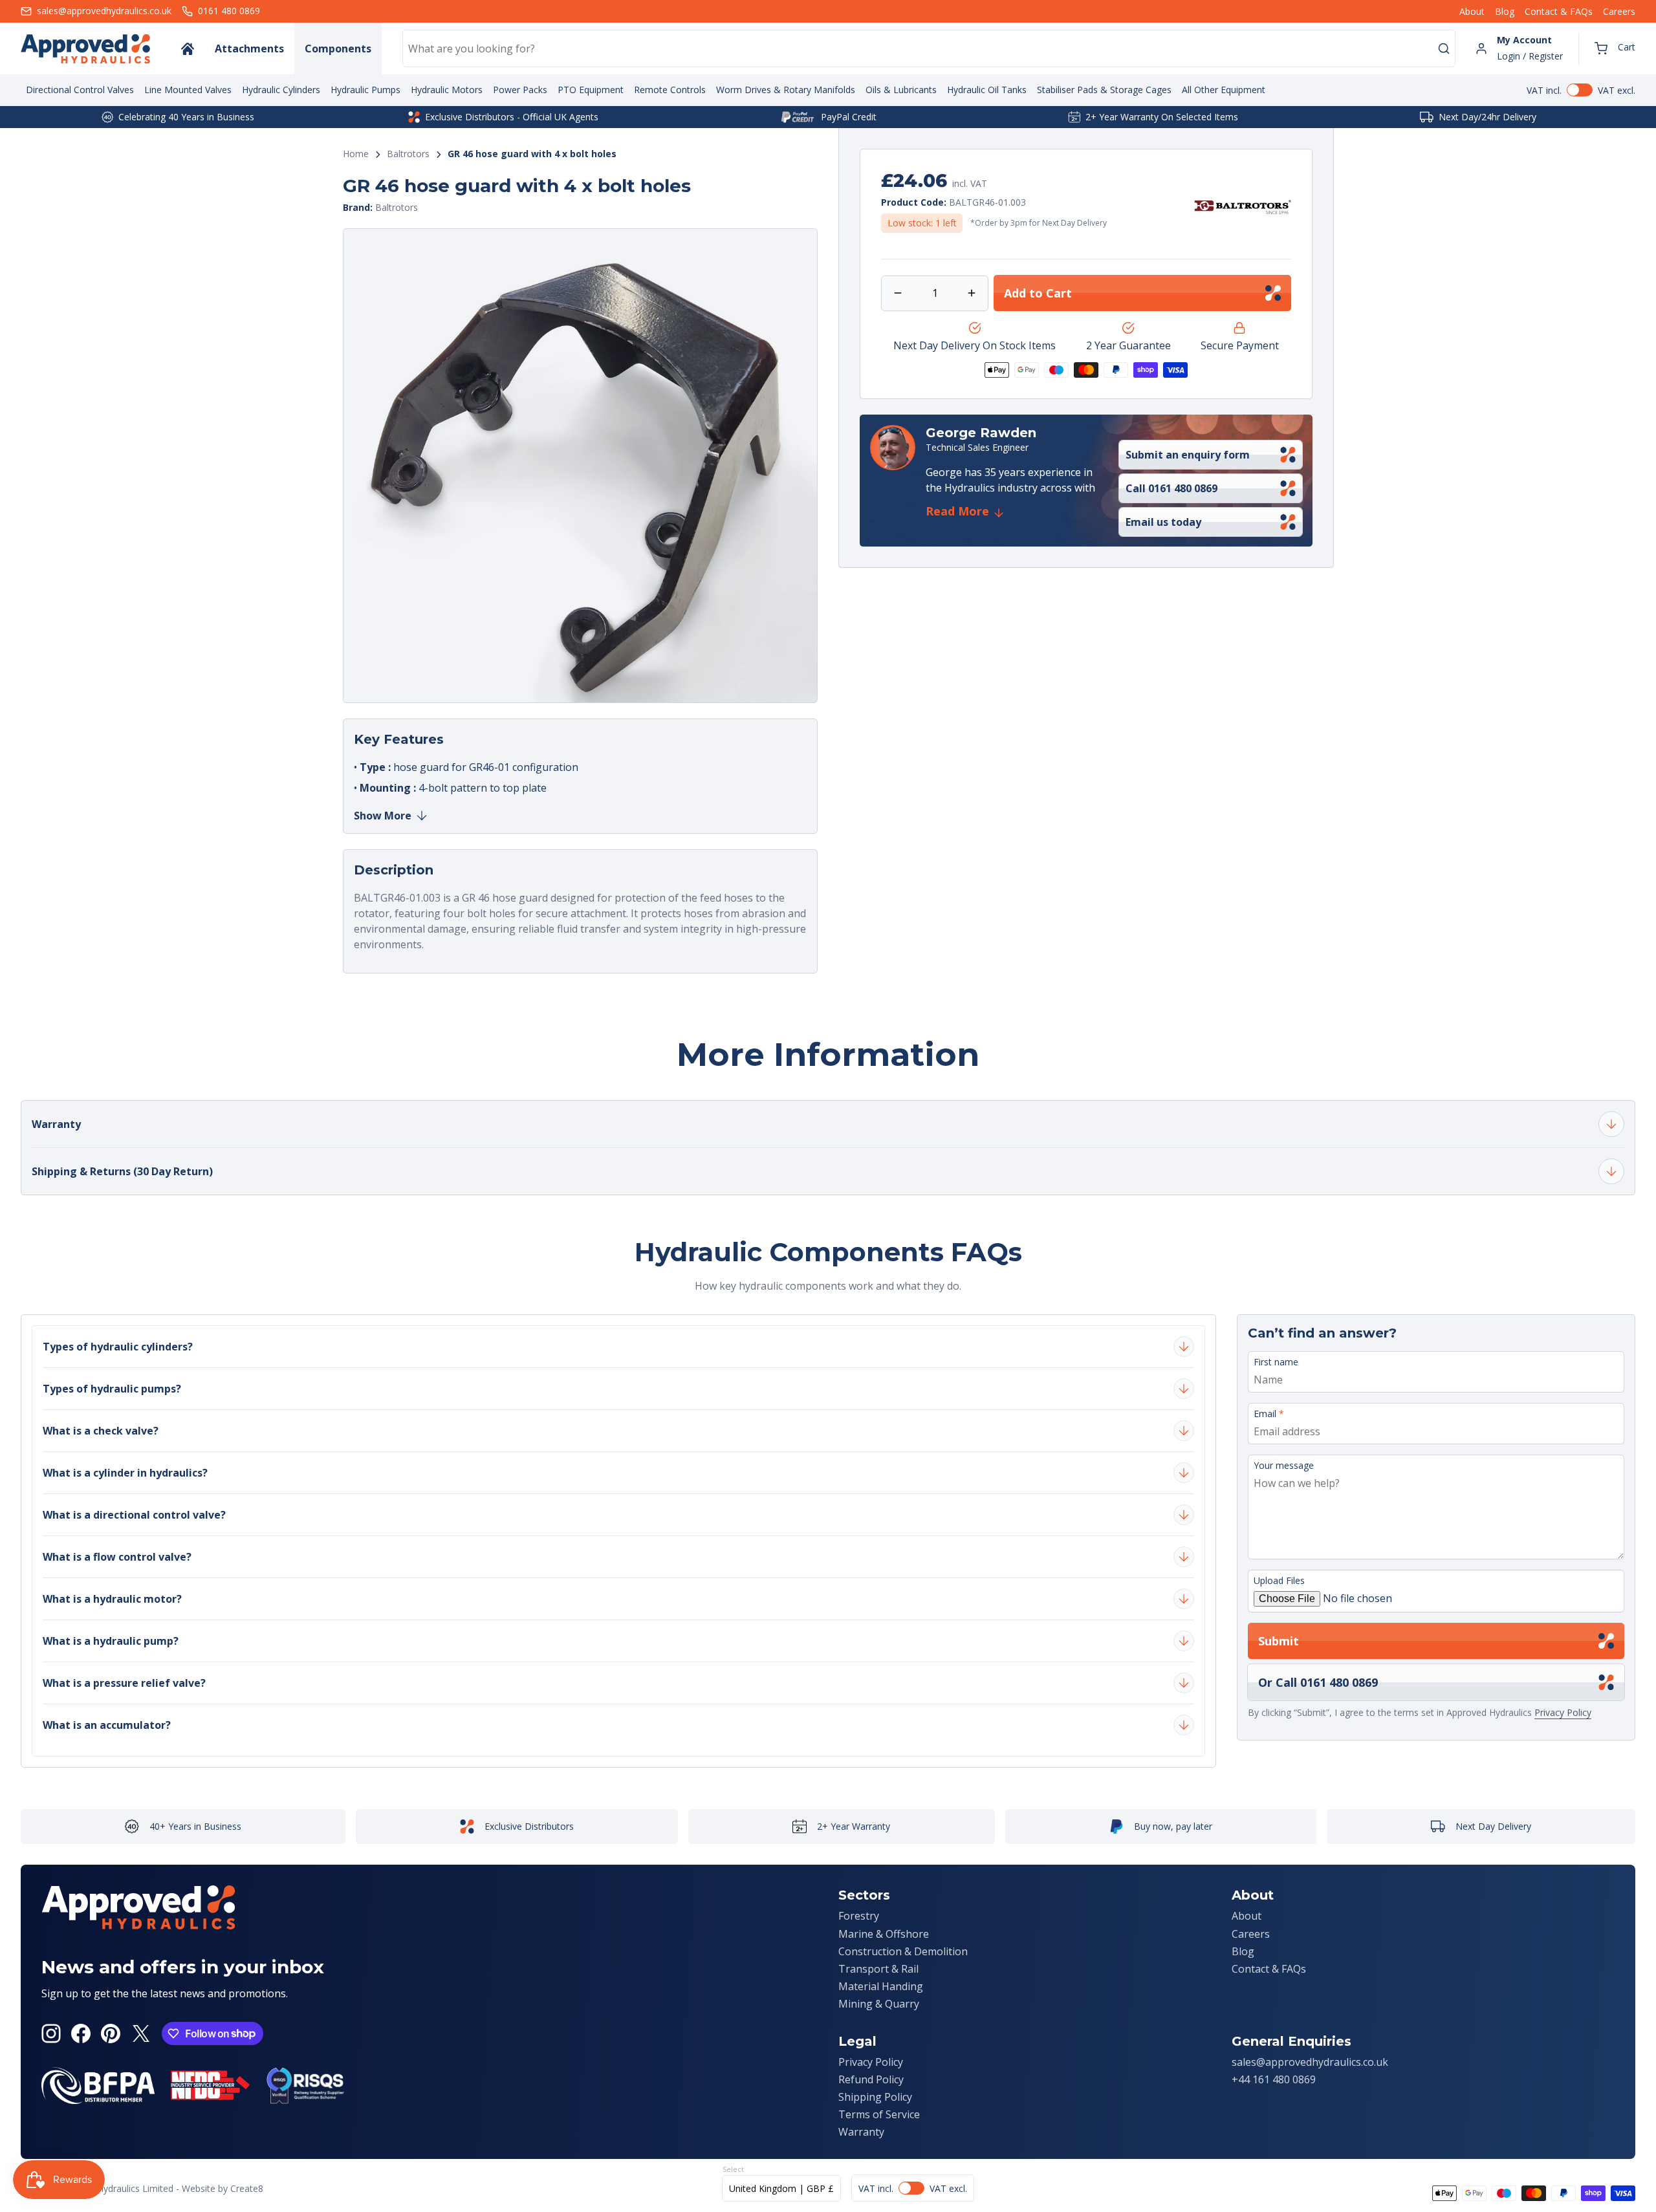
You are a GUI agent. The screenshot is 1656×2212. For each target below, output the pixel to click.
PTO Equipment (591, 90)
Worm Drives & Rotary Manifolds (786, 90)
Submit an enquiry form (1188, 455)
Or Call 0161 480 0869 (1318, 1682)
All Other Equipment (1224, 90)
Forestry (859, 1916)
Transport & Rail (878, 1969)
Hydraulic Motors (447, 90)
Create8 (247, 2188)
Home (356, 154)
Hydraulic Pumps (365, 90)
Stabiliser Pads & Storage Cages (1104, 90)
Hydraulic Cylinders (281, 90)
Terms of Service (879, 2114)
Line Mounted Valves (188, 90)
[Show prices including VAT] (1581, 90)
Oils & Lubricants (901, 90)
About (1472, 11)
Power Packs (520, 90)
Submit (1279, 1641)
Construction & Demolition (903, 1951)
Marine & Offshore (884, 1934)
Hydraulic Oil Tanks (987, 90)
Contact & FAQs (1559, 11)
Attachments (249, 49)
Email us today (1163, 522)
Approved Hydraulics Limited (114, 2188)
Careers (1619, 11)
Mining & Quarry (879, 2004)
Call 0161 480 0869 (1171, 488)
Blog (1505, 11)
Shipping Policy (875, 2097)
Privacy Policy (1563, 1712)
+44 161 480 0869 (1274, 2079)
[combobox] (929, 49)
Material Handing (881, 1986)
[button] (1615, 49)
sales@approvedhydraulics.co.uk (1310, 2062)
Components (338, 49)
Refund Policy (871, 2079)
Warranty (861, 2132)
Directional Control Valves (80, 90)
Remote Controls (670, 90)
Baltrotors (408, 154)
